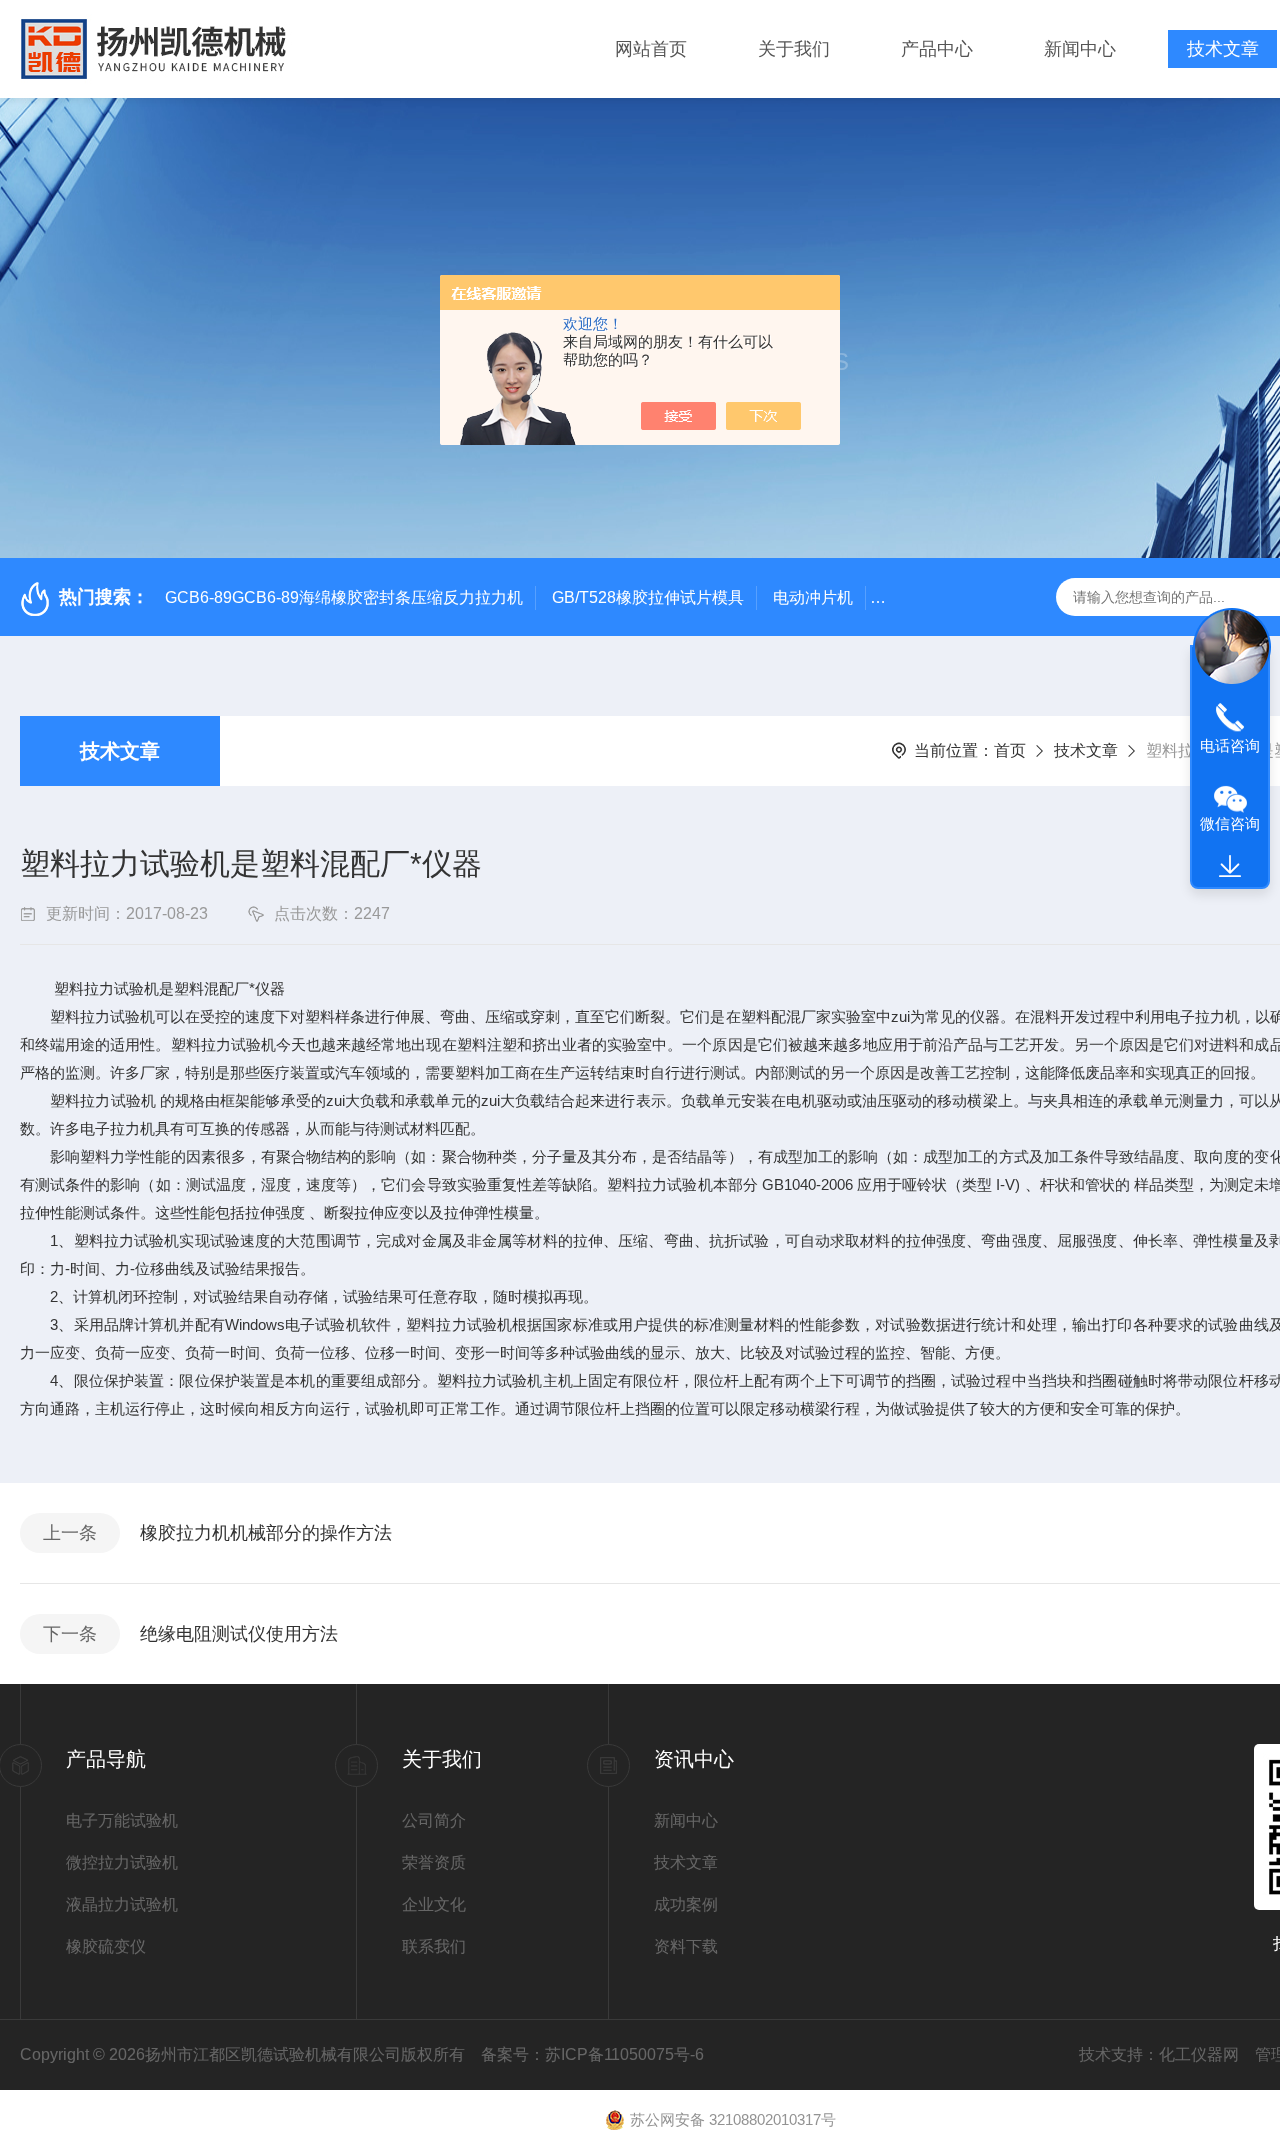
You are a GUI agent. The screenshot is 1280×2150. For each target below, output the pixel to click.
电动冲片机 (813, 597)
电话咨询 (1230, 745)
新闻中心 (1080, 49)
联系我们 (434, 1946)
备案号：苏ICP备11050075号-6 (592, 2054)
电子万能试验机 (122, 1820)
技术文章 (1223, 49)
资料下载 (686, 1946)
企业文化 (434, 1904)
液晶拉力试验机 (122, 1904)
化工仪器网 (1199, 2054)
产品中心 (937, 49)
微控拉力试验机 (122, 1862)
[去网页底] (1230, 867)
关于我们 (794, 49)
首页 (1010, 750)
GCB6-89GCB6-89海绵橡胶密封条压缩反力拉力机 (344, 597)
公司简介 (434, 1820)
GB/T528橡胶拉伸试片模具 (648, 597)
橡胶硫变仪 (106, 1946)
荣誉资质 (434, 1862)
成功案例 (686, 1904)
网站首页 (651, 49)
